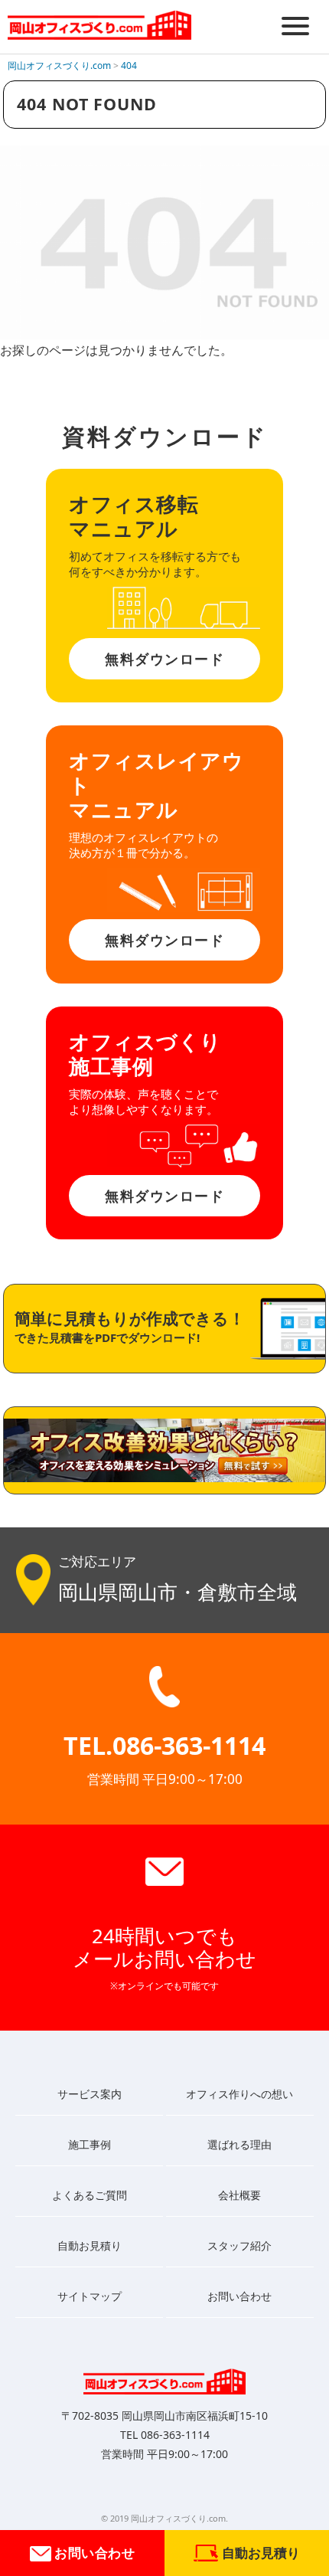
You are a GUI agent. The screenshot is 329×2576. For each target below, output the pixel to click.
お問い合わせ (93, 2553)
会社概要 (239, 2195)
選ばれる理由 (239, 2144)
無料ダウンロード (164, 659)
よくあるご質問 (90, 2195)
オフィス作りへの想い (239, 2094)
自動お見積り (90, 2245)
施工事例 (90, 2144)
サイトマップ (90, 2296)
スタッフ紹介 (239, 2245)
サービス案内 (90, 2094)
